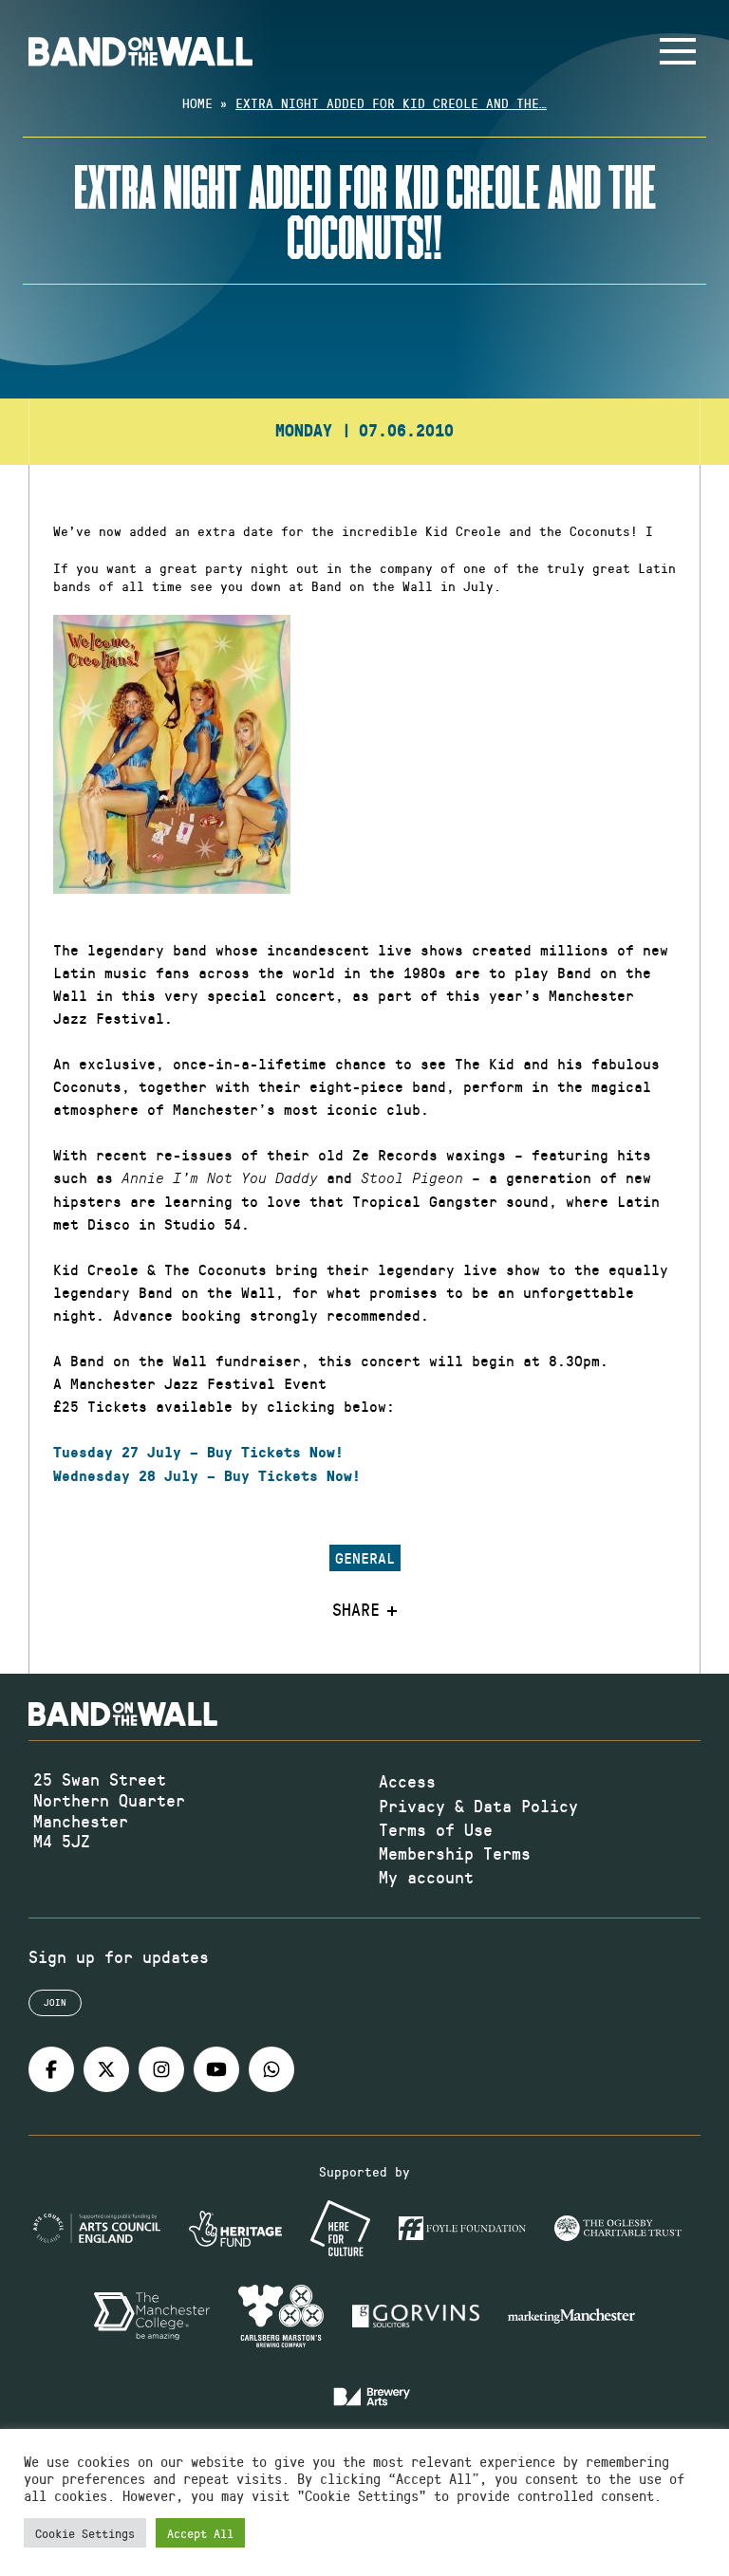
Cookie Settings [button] (85, 2533)
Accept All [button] (200, 2533)
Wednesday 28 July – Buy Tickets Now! (207, 1476)
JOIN (55, 2002)
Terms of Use (436, 1829)
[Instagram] (161, 2069)
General (365, 1557)
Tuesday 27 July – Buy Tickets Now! (198, 1453)
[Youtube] (216, 2069)
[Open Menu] (678, 51)
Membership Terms (455, 1853)
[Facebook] (51, 2069)
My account (426, 1877)
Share (356, 1610)
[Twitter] (106, 2069)
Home (197, 103)
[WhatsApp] (271, 2069)
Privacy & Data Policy (478, 1806)
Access (407, 1781)
